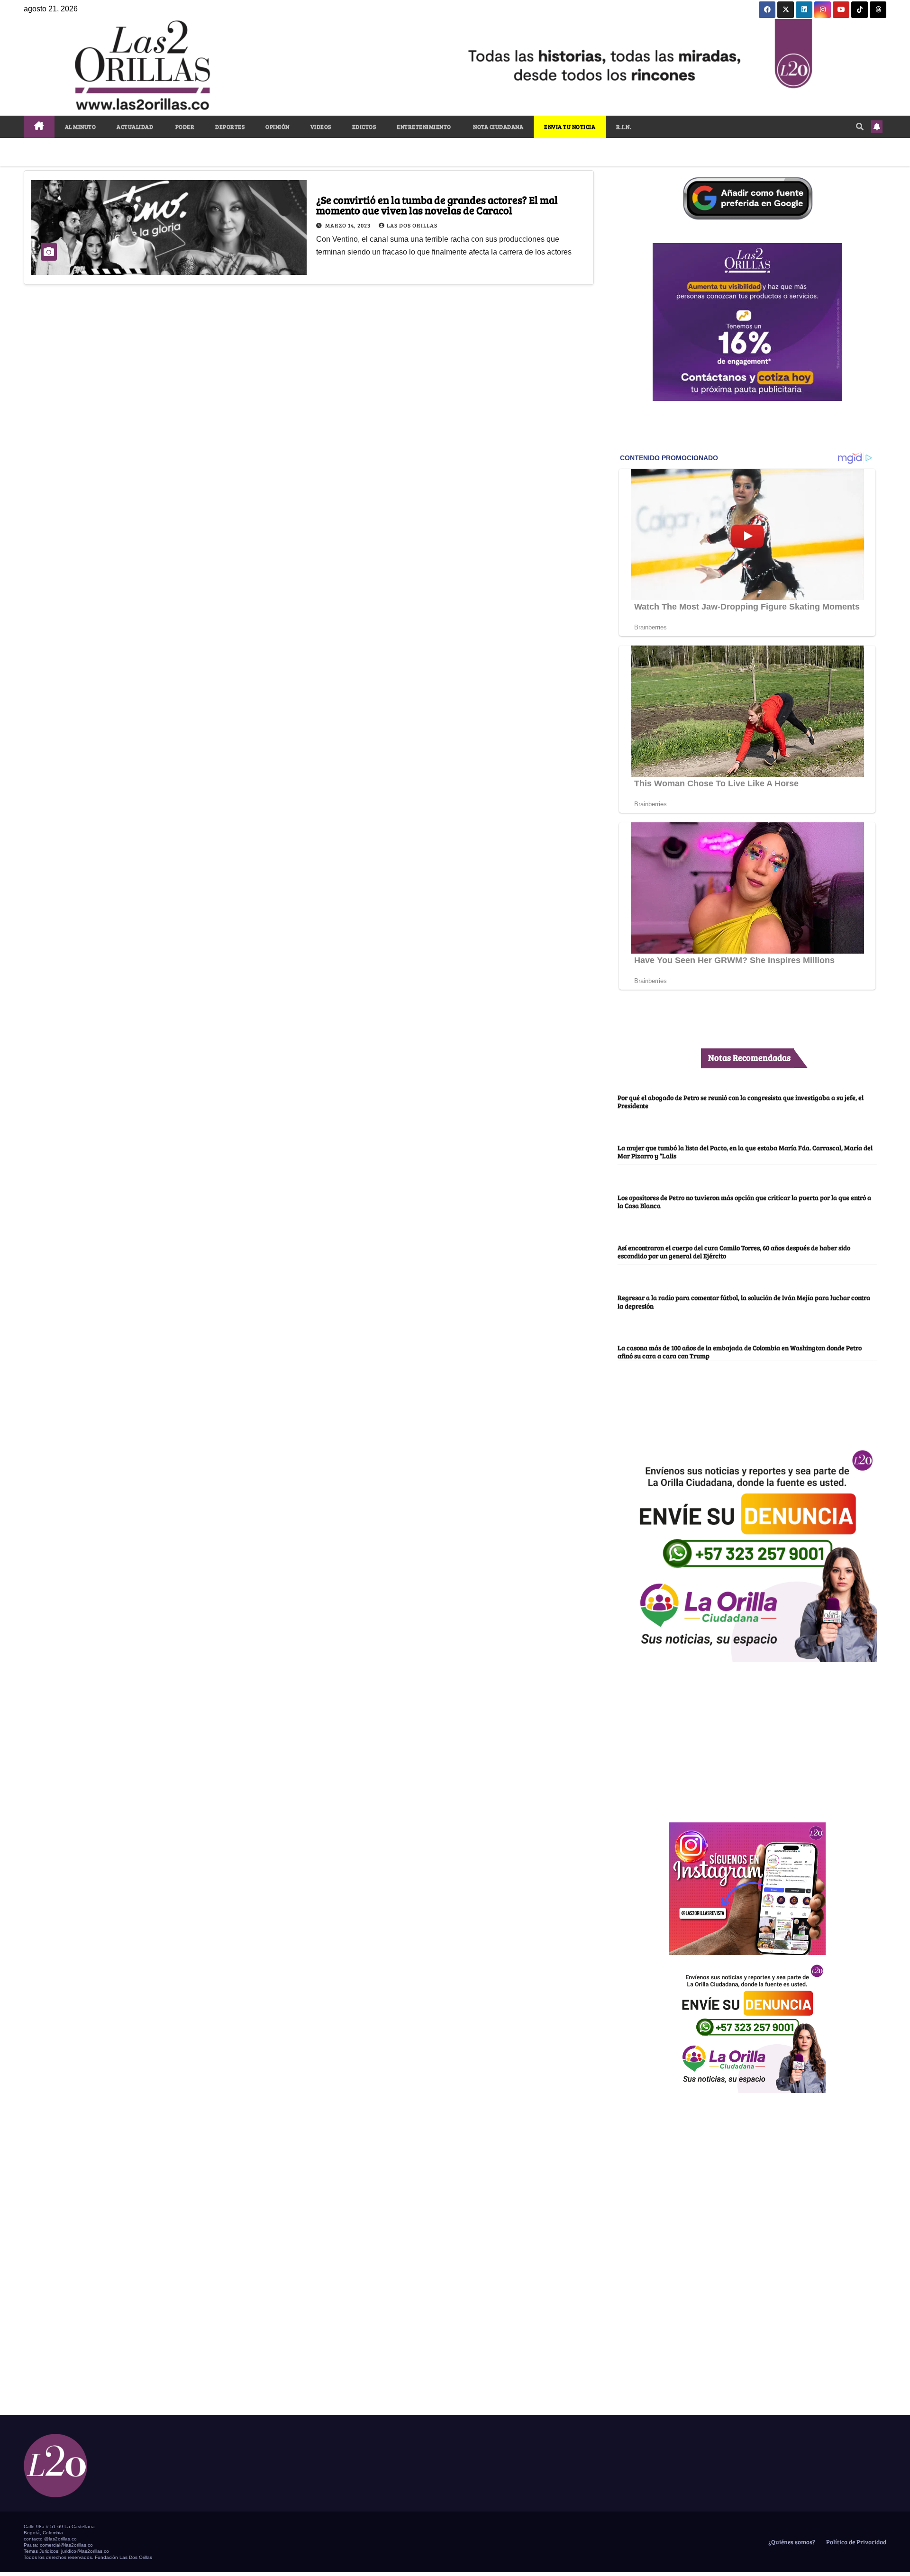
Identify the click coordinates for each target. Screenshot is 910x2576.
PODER (184, 127)
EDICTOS (364, 127)
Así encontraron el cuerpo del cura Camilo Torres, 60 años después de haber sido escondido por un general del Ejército (734, 1252)
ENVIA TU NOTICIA (570, 127)
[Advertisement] (747, 1737)
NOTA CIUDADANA (498, 127)
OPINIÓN (278, 127)
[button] (860, 126)
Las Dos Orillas (412, 225)
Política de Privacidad (855, 2542)
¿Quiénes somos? (791, 2542)
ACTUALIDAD (135, 127)
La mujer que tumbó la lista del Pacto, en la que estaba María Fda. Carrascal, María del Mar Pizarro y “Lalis (745, 1151)
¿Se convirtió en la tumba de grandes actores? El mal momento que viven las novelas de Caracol (437, 205)
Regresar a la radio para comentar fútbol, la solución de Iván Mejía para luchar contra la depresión (744, 1301)
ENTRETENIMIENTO (424, 127)
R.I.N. (624, 127)
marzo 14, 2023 (349, 225)
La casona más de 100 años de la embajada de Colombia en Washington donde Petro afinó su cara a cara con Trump (740, 1352)
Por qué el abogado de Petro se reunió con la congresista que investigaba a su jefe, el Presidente (741, 1101)
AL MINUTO (81, 127)
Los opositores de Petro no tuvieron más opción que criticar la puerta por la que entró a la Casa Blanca (744, 1201)
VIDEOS (321, 127)
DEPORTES (230, 127)
